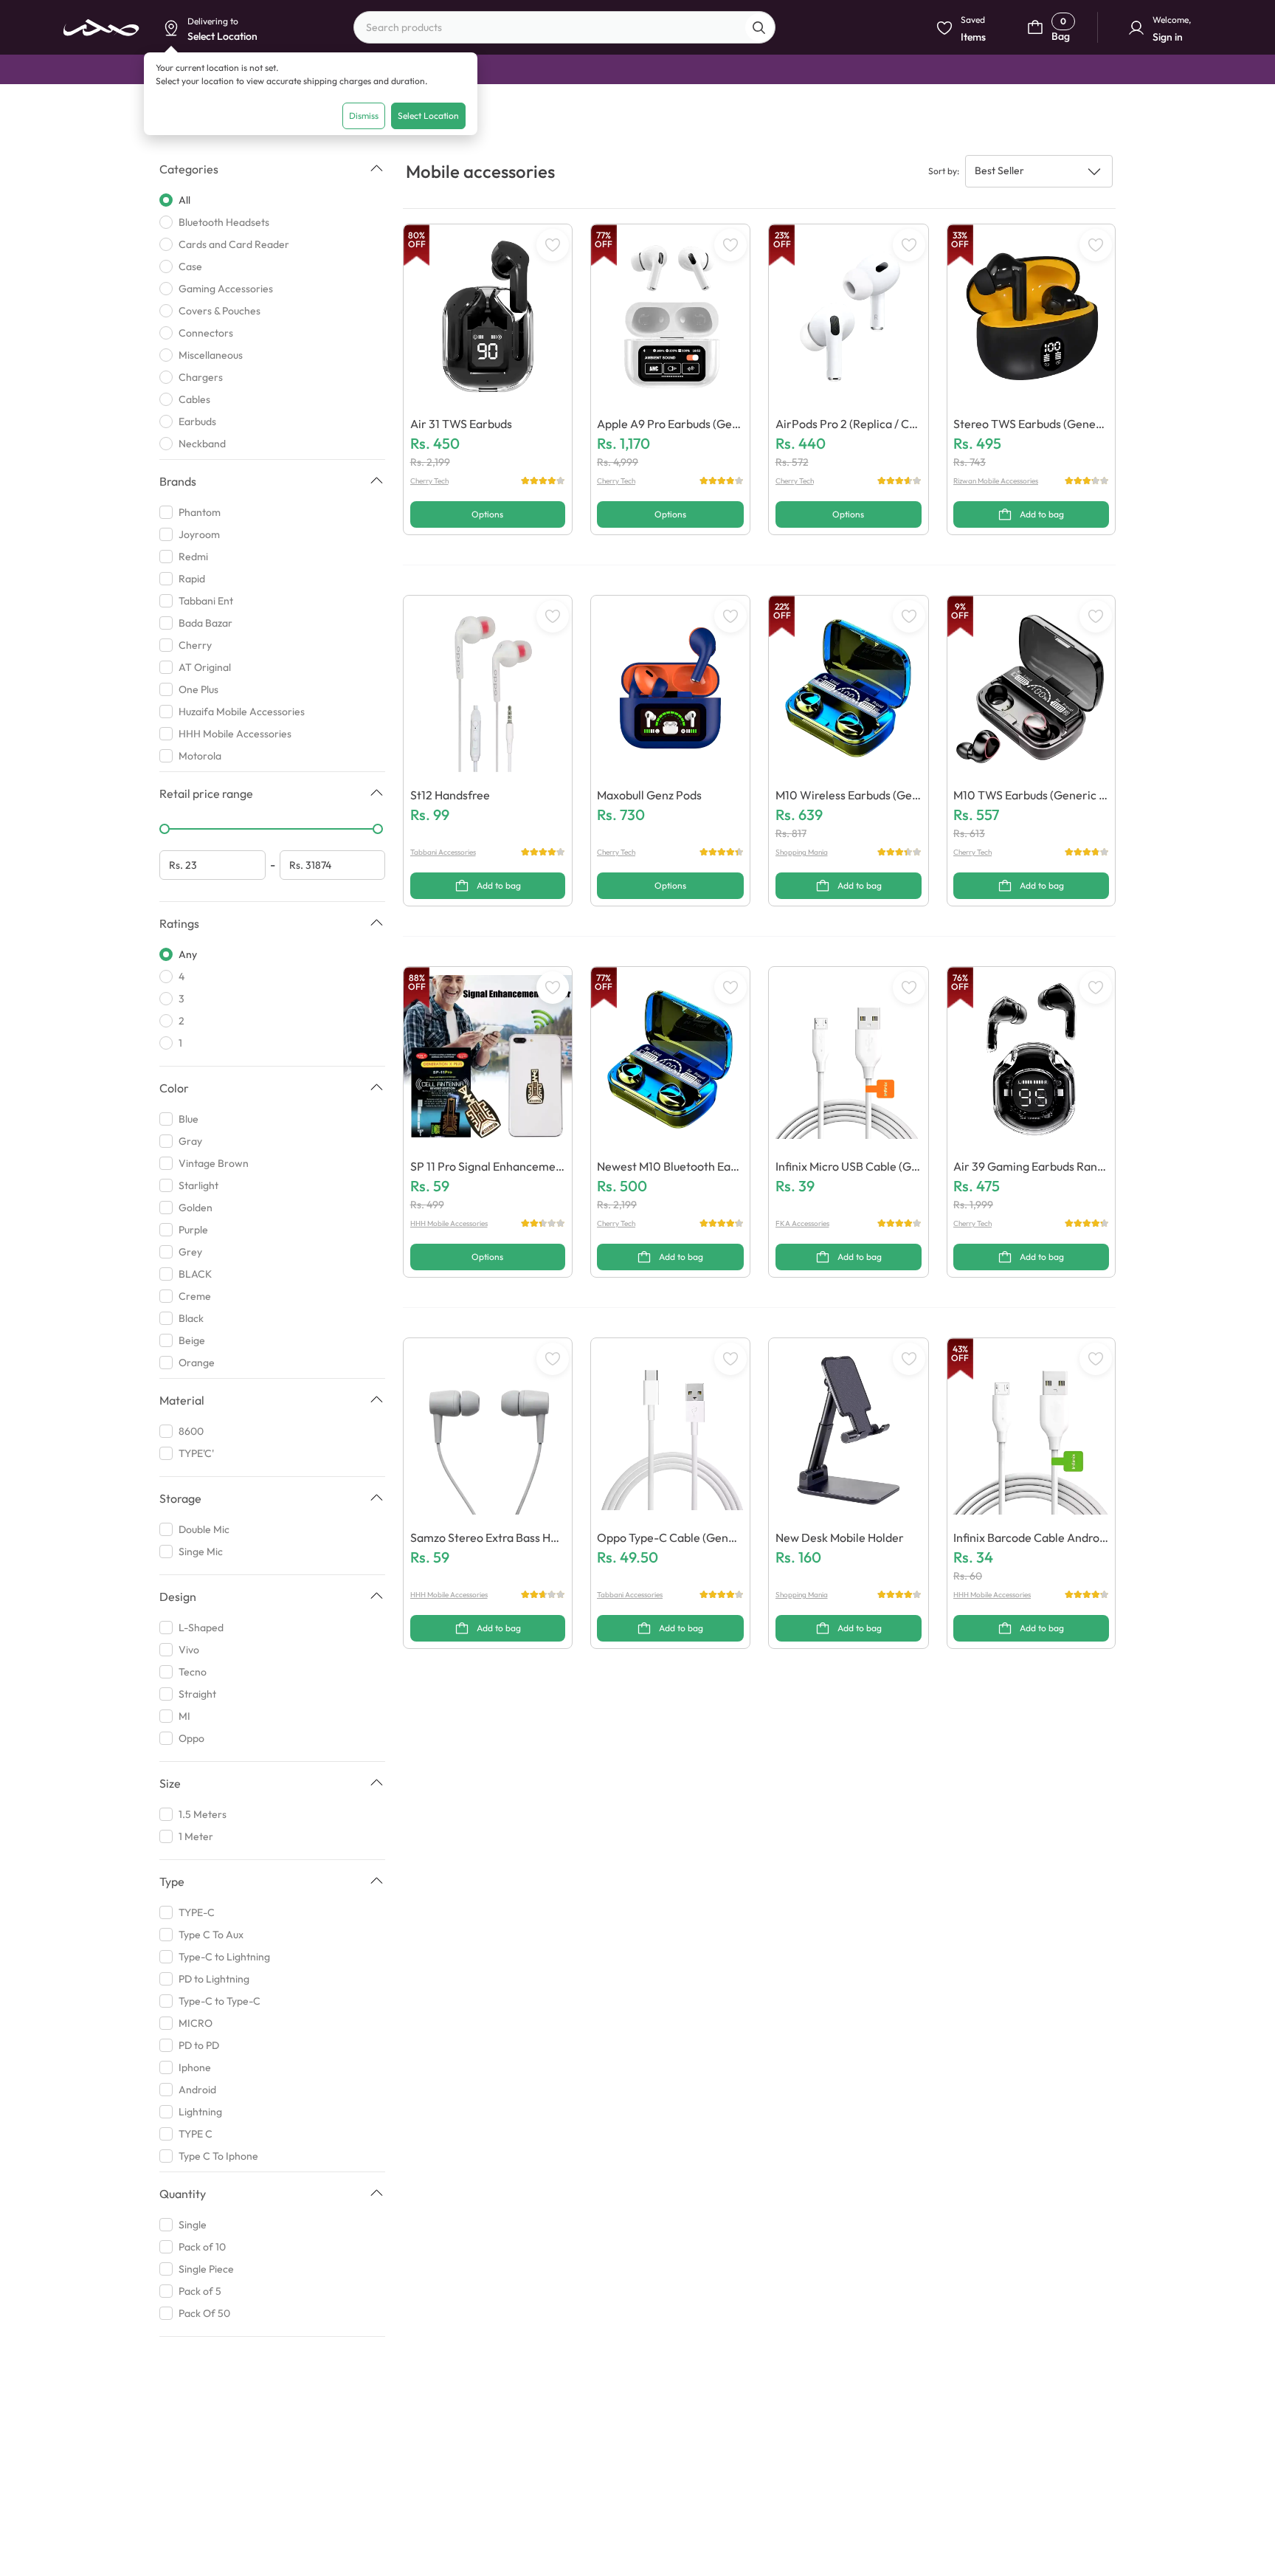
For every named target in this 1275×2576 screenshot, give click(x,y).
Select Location (428, 116)
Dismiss (364, 116)
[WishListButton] (553, 245)
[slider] (165, 829)
